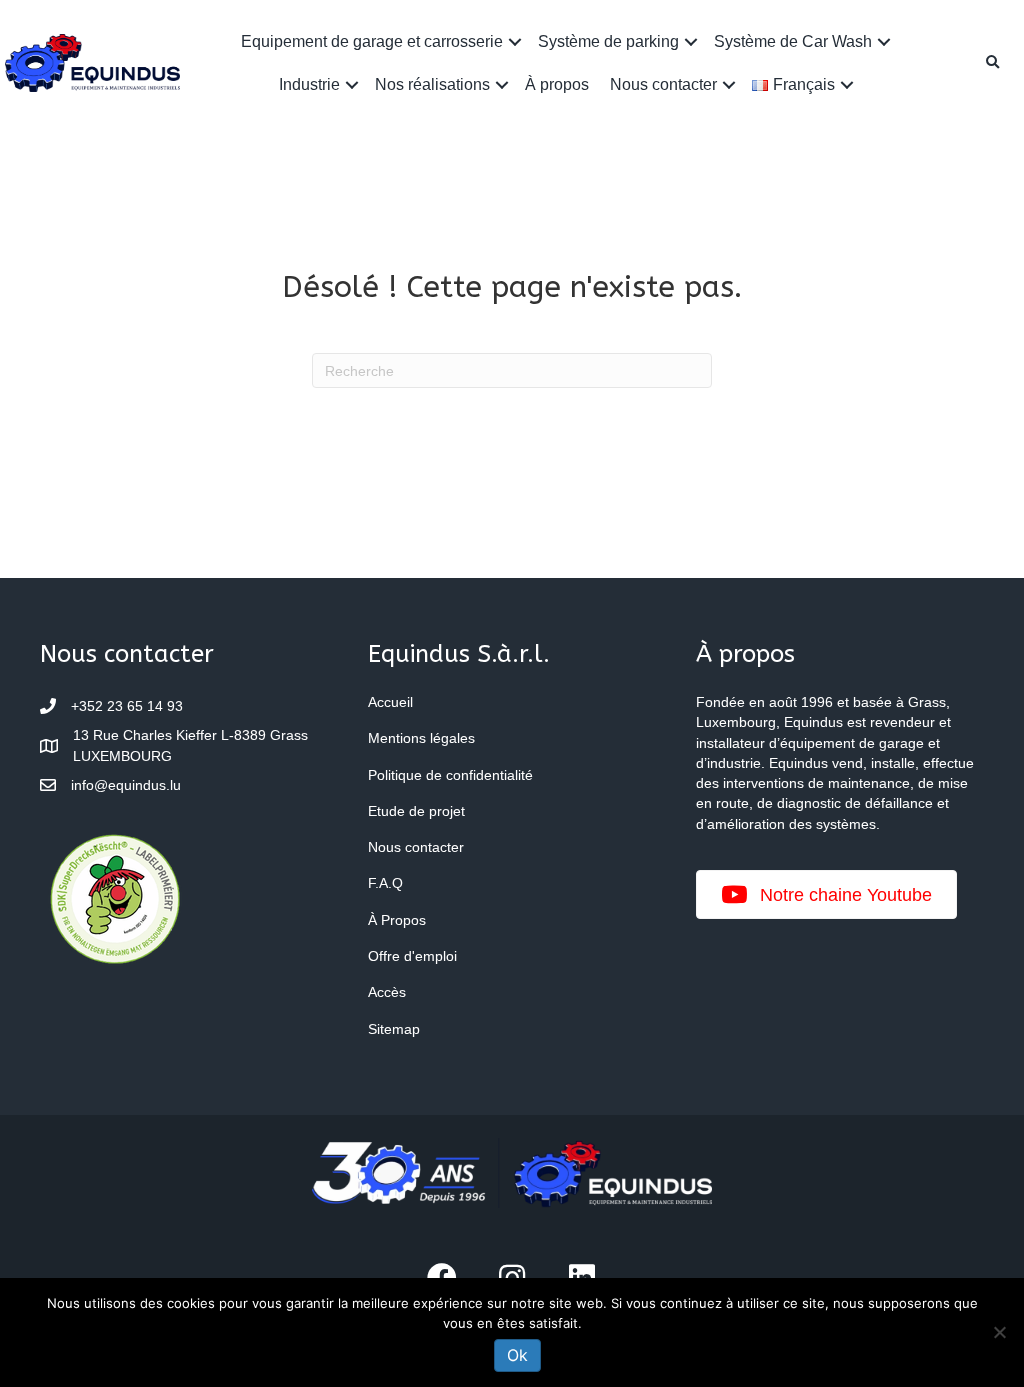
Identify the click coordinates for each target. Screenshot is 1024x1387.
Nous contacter (663, 84)
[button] (515, 41)
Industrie (309, 84)
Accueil (390, 702)
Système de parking (608, 41)
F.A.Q (385, 883)
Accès (387, 992)
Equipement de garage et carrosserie (372, 41)
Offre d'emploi (412, 956)
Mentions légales (421, 738)
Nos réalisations (432, 84)
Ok (517, 1355)
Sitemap (394, 1029)
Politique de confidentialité (450, 775)
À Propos (397, 920)
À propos (557, 84)
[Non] (999, 1332)
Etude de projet (416, 811)
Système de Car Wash (793, 41)
